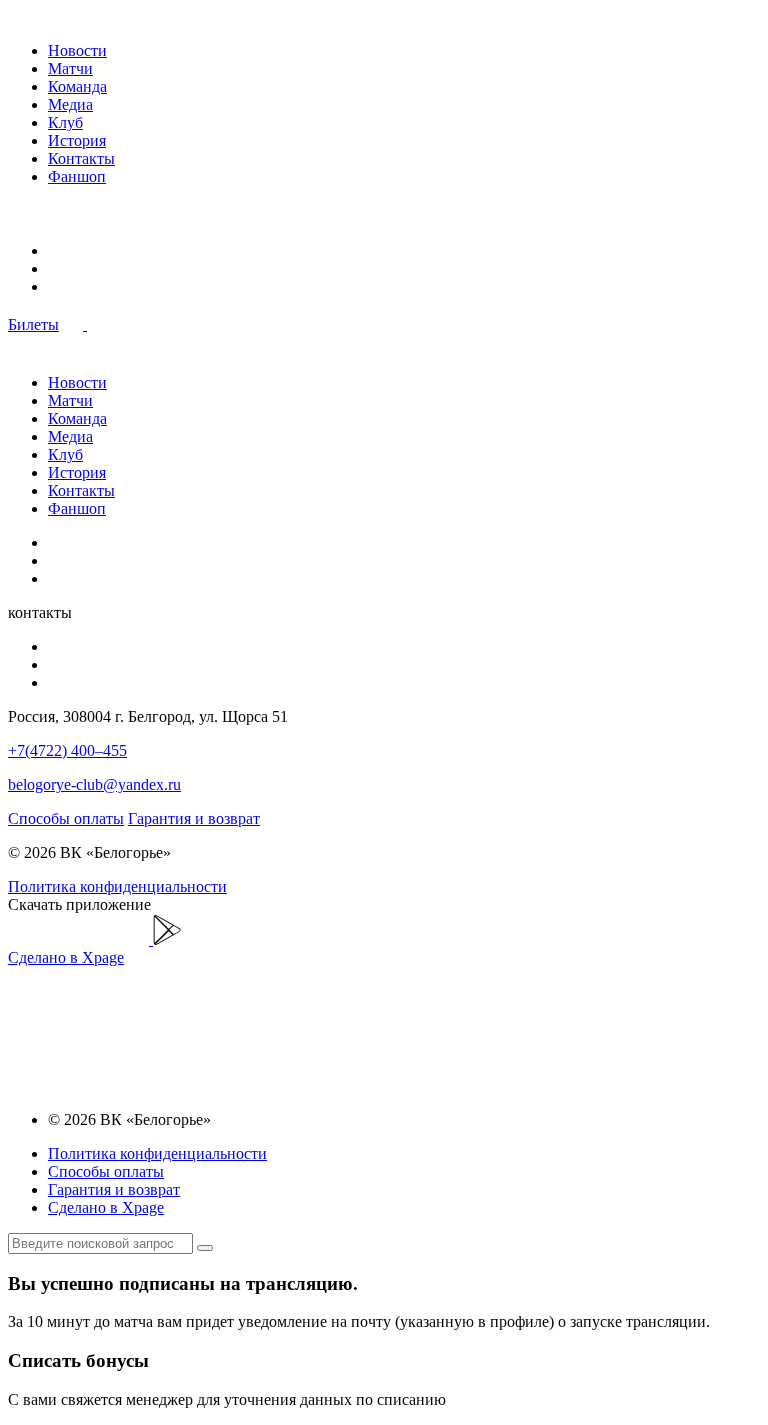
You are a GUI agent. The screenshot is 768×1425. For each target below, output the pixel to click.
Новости (77, 50)
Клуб (65, 122)
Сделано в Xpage (66, 957)
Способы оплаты (66, 818)
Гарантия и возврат (194, 818)
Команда (77, 86)
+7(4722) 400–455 (67, 750)
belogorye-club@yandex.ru (94, 784)
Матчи (70, 68)
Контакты (81, 158)
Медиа (70, 104)
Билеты (33, 324)
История (77, 140)
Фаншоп (77, 176)
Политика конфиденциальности (117, 886)
